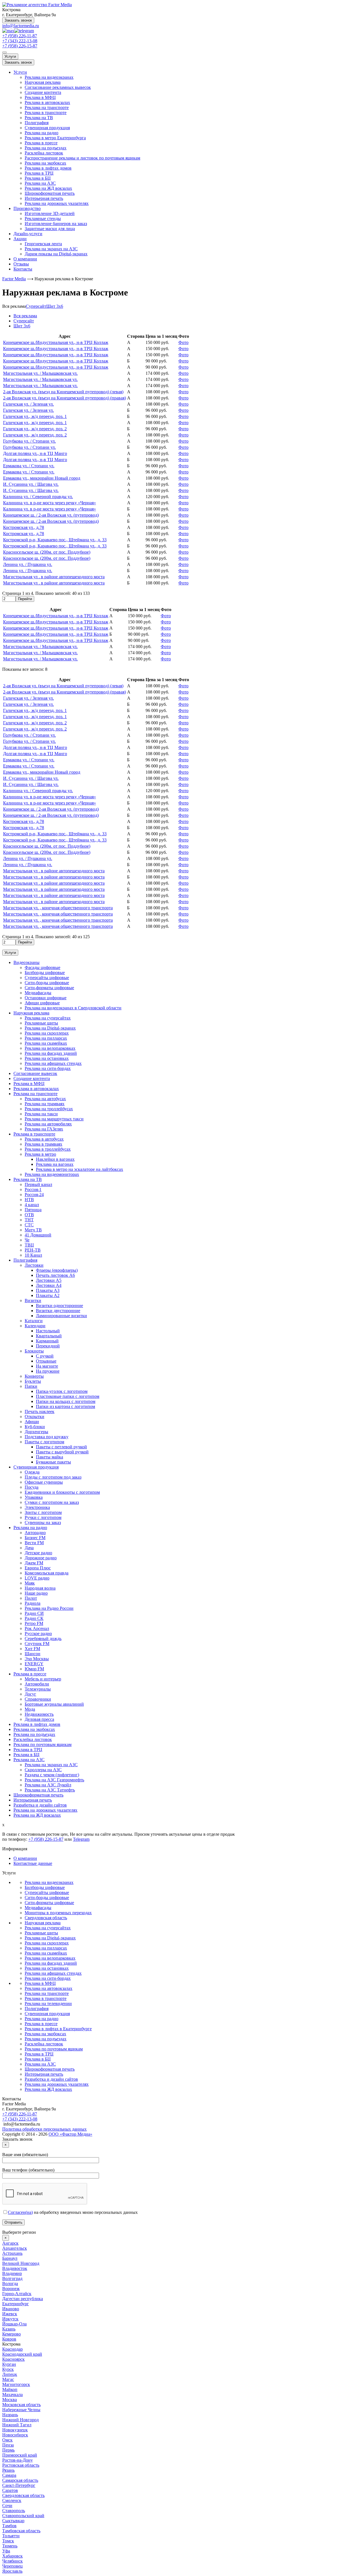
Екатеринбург (16, 2304)
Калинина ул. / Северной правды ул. (38, 497)
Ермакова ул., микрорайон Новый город (42, 478)
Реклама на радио (42, 133)
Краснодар (12, 2349)
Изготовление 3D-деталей (50, 213)
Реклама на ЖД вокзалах (48, 188)
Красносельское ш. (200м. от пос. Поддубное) (47, 552)
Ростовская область (21, 2465)
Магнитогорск (16, 2384)
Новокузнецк (15, 2430)
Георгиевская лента (43, 244)
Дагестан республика (23, 2299)
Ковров (9, 2339)
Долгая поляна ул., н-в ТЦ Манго (35, 453)
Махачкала (12, 2395)
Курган (9, 2364)
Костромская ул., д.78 (24, 527)
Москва (10, 2400)
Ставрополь (14, 2511)
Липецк (10, 2374)
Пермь (8, 2450)
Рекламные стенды (43, 218)
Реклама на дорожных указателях (57, 203)
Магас (8, 2379)
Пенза (8, 2445)
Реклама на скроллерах (47, 1943)
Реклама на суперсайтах (48, 1928)
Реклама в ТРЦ (39, 173)
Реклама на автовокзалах (49, 1988)
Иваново (11, 2309)
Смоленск (12, 2500)
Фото (183, 342)
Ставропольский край (23, 2516)
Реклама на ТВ (39, 118)
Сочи (7, 2506)
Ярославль (12, 2571)
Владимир (12, 2273)
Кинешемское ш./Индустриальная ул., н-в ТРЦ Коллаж (56, 342)
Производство (27, 208)
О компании (25, 259)
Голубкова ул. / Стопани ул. (29, 441)
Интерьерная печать (44, 198)
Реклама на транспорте (47, 107)
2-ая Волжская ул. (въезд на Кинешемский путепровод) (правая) (65, 398)
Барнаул (10, 2258)
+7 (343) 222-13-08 (20, 41)
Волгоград (12, 2278)
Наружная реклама (43, 82)
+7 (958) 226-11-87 (20, 36)
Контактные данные (33, 1863)
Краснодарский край (22, 2354)
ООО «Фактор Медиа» (70, 2134)
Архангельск (15, 2248)
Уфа (6, 2551)
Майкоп (10, 2389)
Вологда (10, 2284)
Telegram (81, 1839)
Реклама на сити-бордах (48, 1978)
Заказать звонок (18, 20)
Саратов (10, 2490)
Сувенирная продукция (47, 128)
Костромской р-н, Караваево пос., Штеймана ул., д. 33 (55, 540)
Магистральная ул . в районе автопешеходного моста (54, 577)
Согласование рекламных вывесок (58, 87)
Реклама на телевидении (48, 2003)
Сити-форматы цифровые (49, 1903)
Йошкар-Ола (14, 2324)
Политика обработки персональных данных (44, 2129)
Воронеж (11, 2289)
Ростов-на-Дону (18, 2460)
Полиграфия (37, 123)
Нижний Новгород (20, 2420)
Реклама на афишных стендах (53, 1973)
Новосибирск (15, 2435)
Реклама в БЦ (38, 178)
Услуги (10, 56)
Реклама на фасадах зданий (51, 1963)
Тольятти (11, 2536)
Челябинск (12, 2561)
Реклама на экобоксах (45, 163)
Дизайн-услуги (28, 234)
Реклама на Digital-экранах (50, 1938)
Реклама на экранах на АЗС (51, 249)
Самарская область (20, 2480)
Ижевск (10, 2314)
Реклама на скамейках (46, 1953)
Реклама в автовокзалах (47, 102)
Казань (9, 2329)
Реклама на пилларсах (46, 1948)
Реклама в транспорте (46, 113)
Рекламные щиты (41, 1933)
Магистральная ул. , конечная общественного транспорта (58, 908)
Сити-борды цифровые (47, 1898)
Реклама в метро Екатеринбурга (55, 138)
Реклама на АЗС (40, 183)
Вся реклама (14, 306)
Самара (9, 2475)
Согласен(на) (20, 2212)
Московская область (21, 2405)
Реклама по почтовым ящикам (54, 2049)
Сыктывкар (13, 2521)
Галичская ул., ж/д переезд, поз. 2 (35, 429)
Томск (8, 2541)
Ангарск (10, 2243)
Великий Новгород (21, 2263)
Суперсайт (36, 306)
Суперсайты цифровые (47, 1892)
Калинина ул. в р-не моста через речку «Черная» (50, 503)
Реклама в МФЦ (40, 97)
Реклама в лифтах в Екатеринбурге (58, 2029)
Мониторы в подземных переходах (58, 1913)
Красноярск (13, 2359)
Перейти (25, 599)
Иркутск (10, 2319)
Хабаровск (12, 2556)
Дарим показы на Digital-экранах (56, 254)
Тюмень (10, 2546)
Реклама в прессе (41, 143)
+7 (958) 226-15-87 (20, 46)
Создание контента (43, 92)
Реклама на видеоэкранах (49, 77)
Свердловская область (46, 1918)
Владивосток (15, 2268)
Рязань (8, 2470)
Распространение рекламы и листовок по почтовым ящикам (82, 158)
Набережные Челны (21, 2410)
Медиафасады (38, 1908)
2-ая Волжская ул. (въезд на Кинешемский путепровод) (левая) (63, 392)
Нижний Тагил (17, 2425)
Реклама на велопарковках (50, 1958)
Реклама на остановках (47, 1968)
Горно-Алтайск (17, 2294)
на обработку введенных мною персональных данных (73, 2212)
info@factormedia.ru (21, 26)
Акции (20, 239)
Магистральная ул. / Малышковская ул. (40, 373)
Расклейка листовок (44, 153)
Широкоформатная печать (50, 193)
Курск (8, 2369)
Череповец (12, 2566)
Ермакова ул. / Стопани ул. (29, 466)
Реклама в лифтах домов (48, 168)
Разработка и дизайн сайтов (51, 2079)
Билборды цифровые (45, 1887)
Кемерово (11, 2334)
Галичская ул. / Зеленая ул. (28, 404)
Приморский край (20, 2455)
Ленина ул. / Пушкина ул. (28, 564)
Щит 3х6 (55, 306)
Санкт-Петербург (19, 2485)
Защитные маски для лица (50, 229)
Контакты (23, 269)
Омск (7, 2440)
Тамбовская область (21, 2531)
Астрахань (12, 2253)
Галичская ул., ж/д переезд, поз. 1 (35, 416)
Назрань (10, 2415)
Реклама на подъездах (46, 148)
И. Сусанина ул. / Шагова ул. (31, 484)
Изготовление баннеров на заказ (56, 224)
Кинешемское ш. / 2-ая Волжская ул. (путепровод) (51, 515)
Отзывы (21, 264)
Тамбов (9, 2526)
